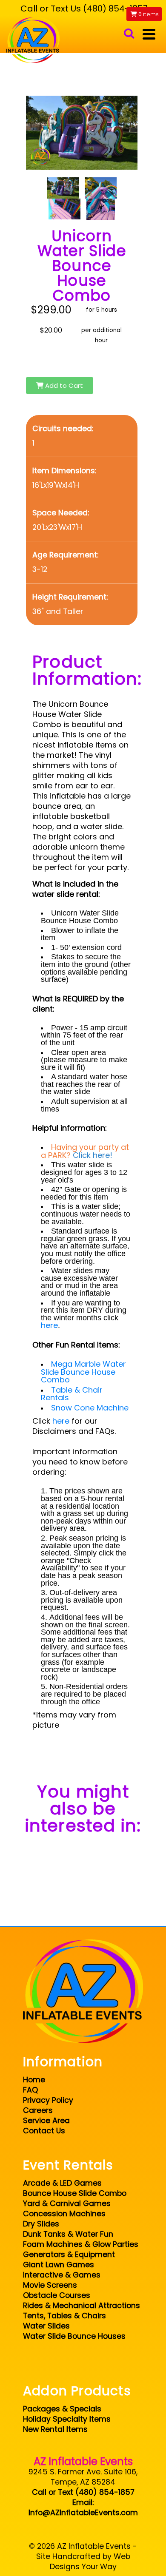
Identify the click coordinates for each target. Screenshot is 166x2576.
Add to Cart (63, 385)
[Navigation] (149, 34)
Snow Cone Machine (90, 1408)
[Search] (129, 34)
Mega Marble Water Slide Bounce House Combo (83, 1372)
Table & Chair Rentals (72, 1394)
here (49, 1325)
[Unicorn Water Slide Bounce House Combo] (63, 188)
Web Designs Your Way (90, 2562)
